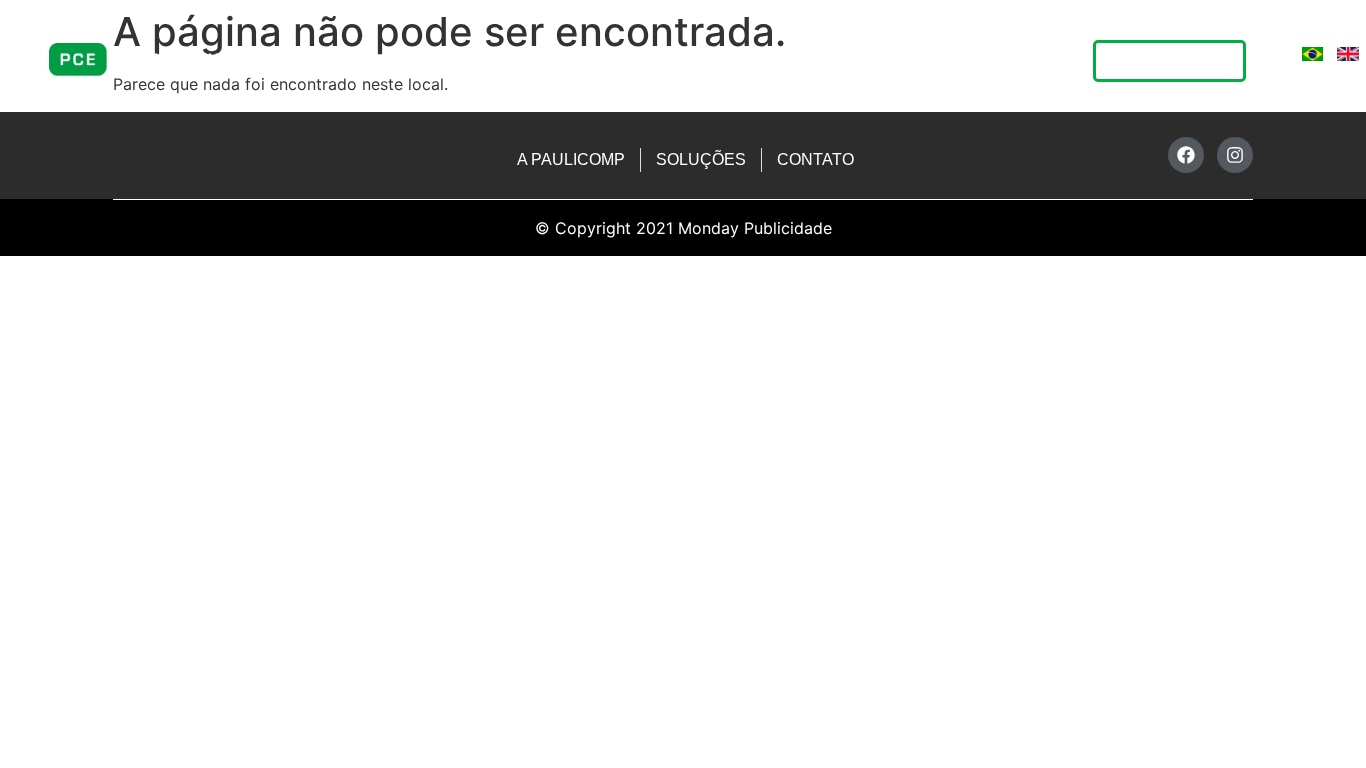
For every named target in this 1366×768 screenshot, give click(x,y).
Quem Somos (546, 63)
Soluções (687, 63)
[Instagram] (1235, 155)
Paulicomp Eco (855, 63)
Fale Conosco (1015, 63)
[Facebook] (1186, 155)
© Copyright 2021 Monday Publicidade (683, 228)
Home (417, 63)
